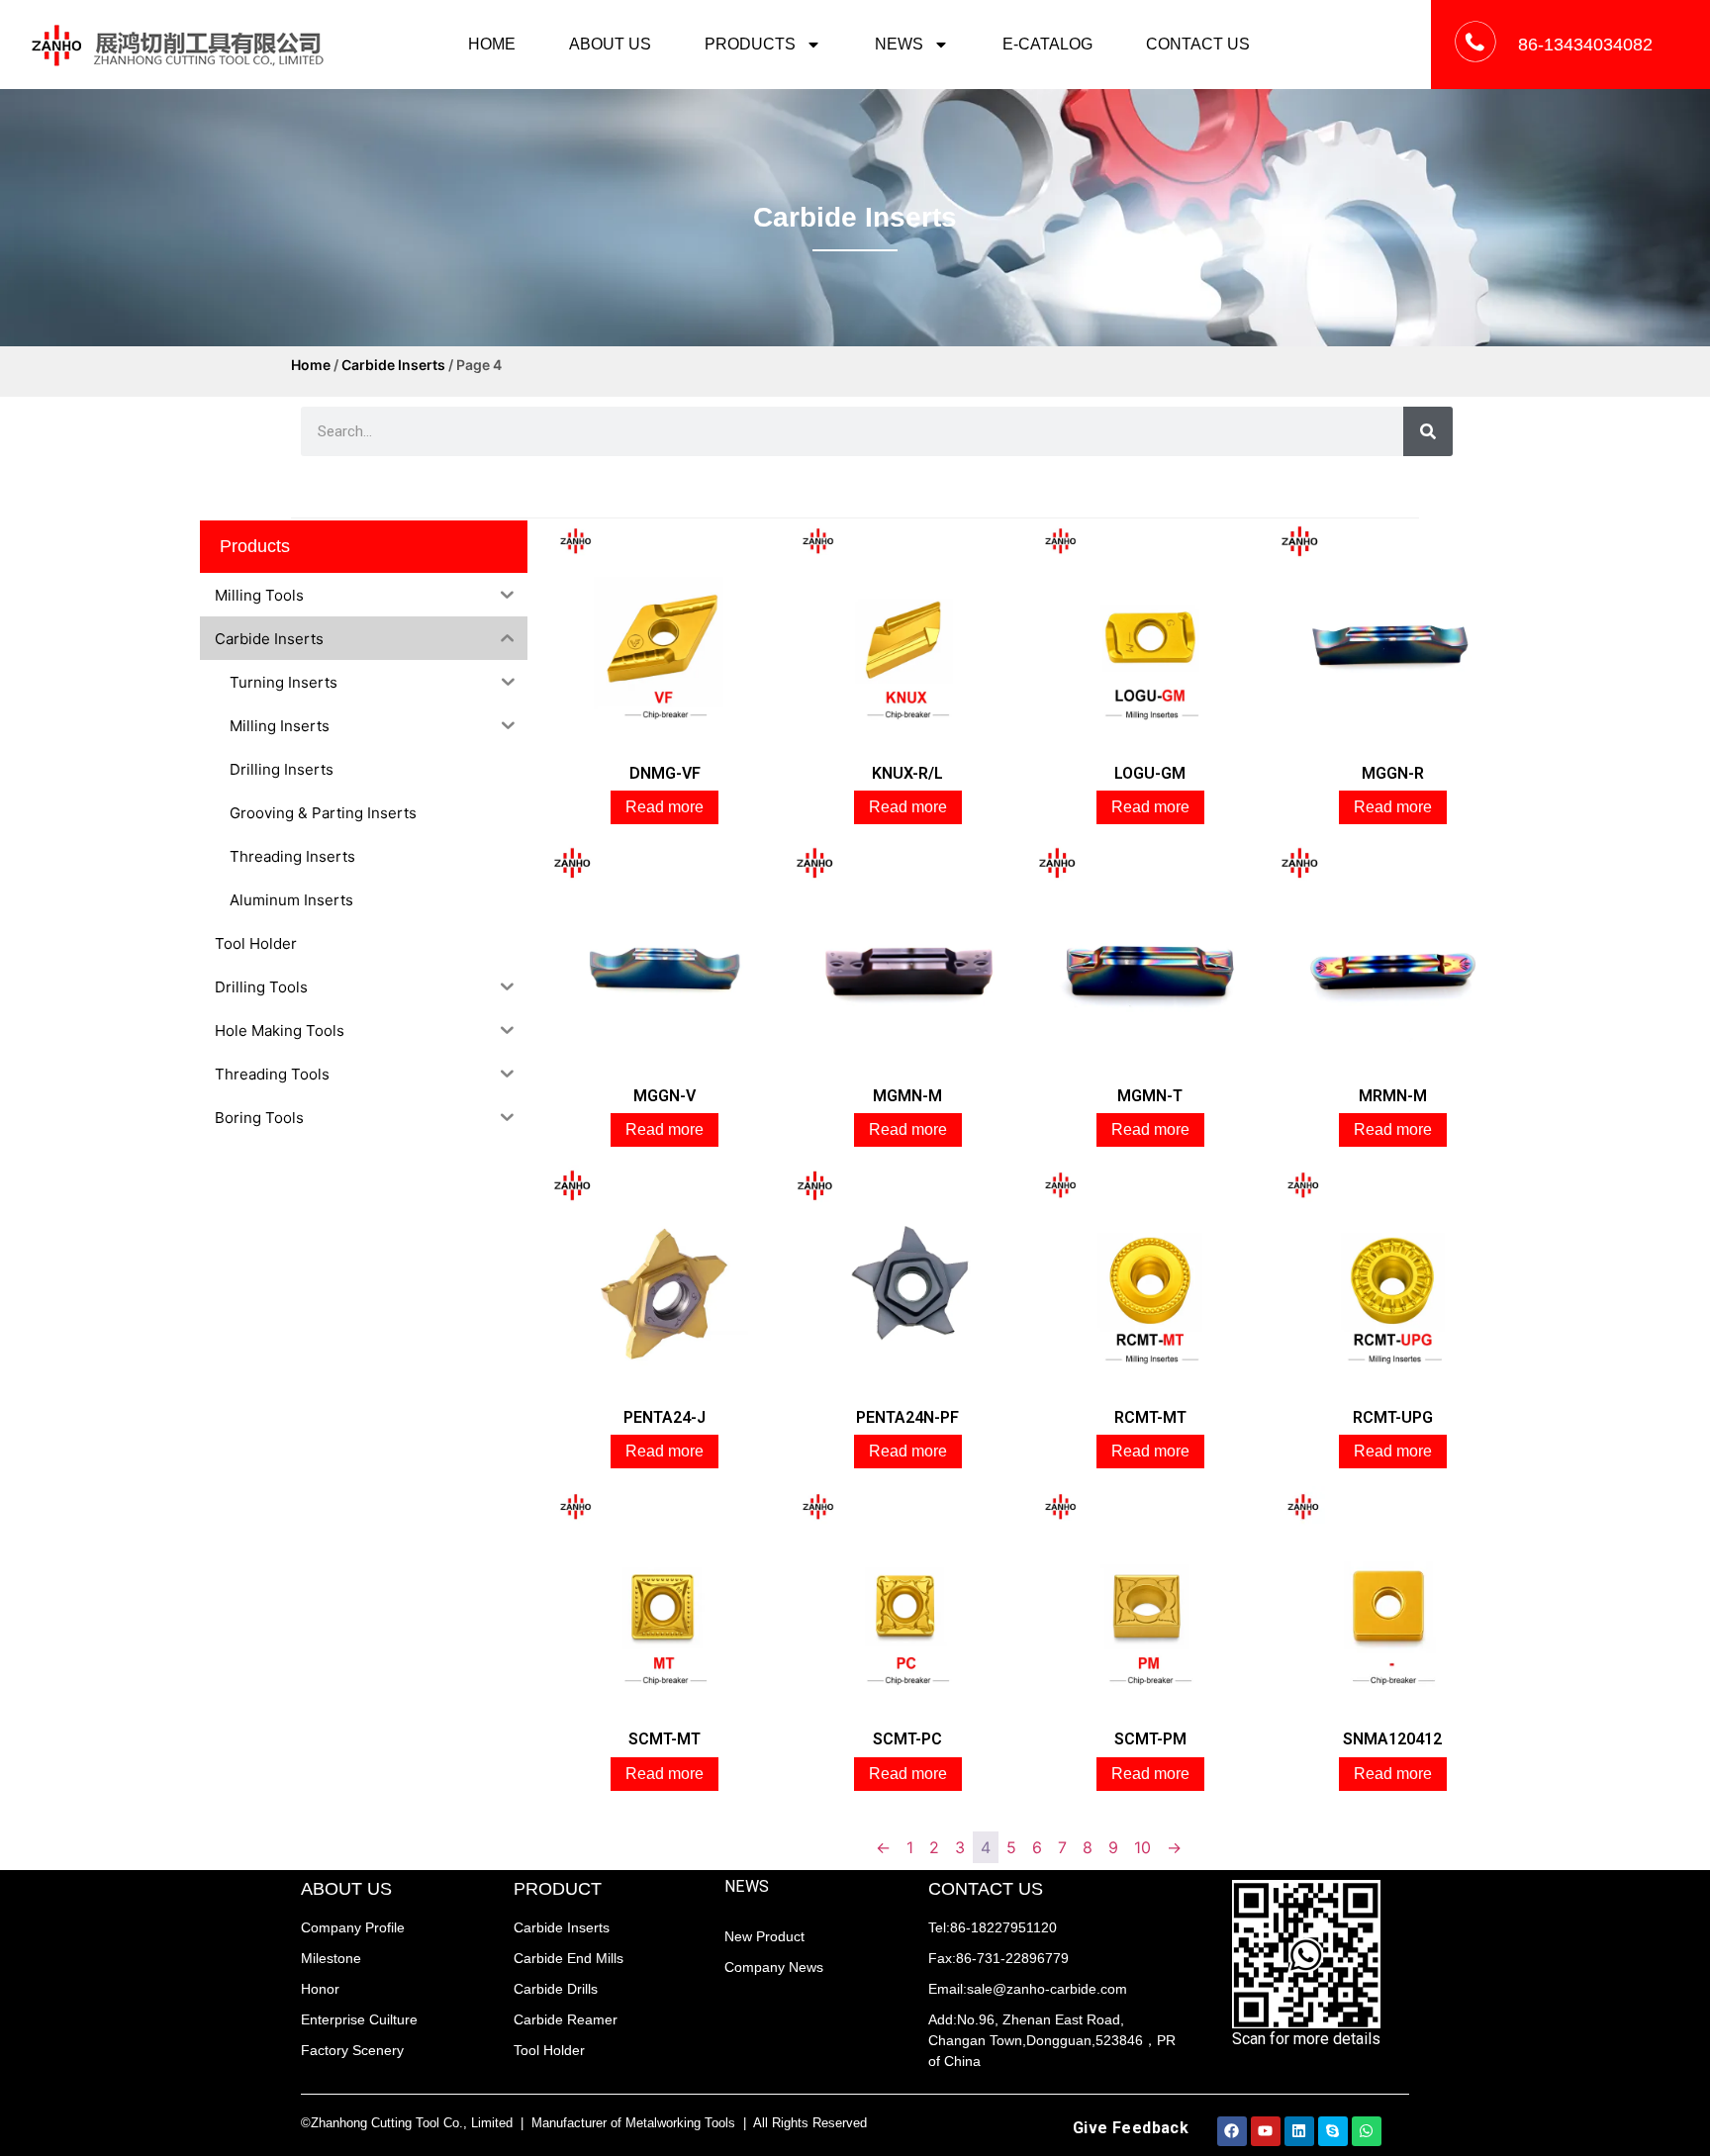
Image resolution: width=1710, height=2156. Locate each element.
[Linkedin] (1299, 2131)
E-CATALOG (1047, 44)
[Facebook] (1232, 2131)
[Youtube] (1266, 2131)
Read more (665, 807)
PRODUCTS (750, 44)
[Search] (1428, 431)
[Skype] (1333, 2131)
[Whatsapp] (1367, 2131)
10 (1142, 1847)
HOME (492, 44)
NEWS (899, 44)
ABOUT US (610, 44)
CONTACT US (1198, 44)
